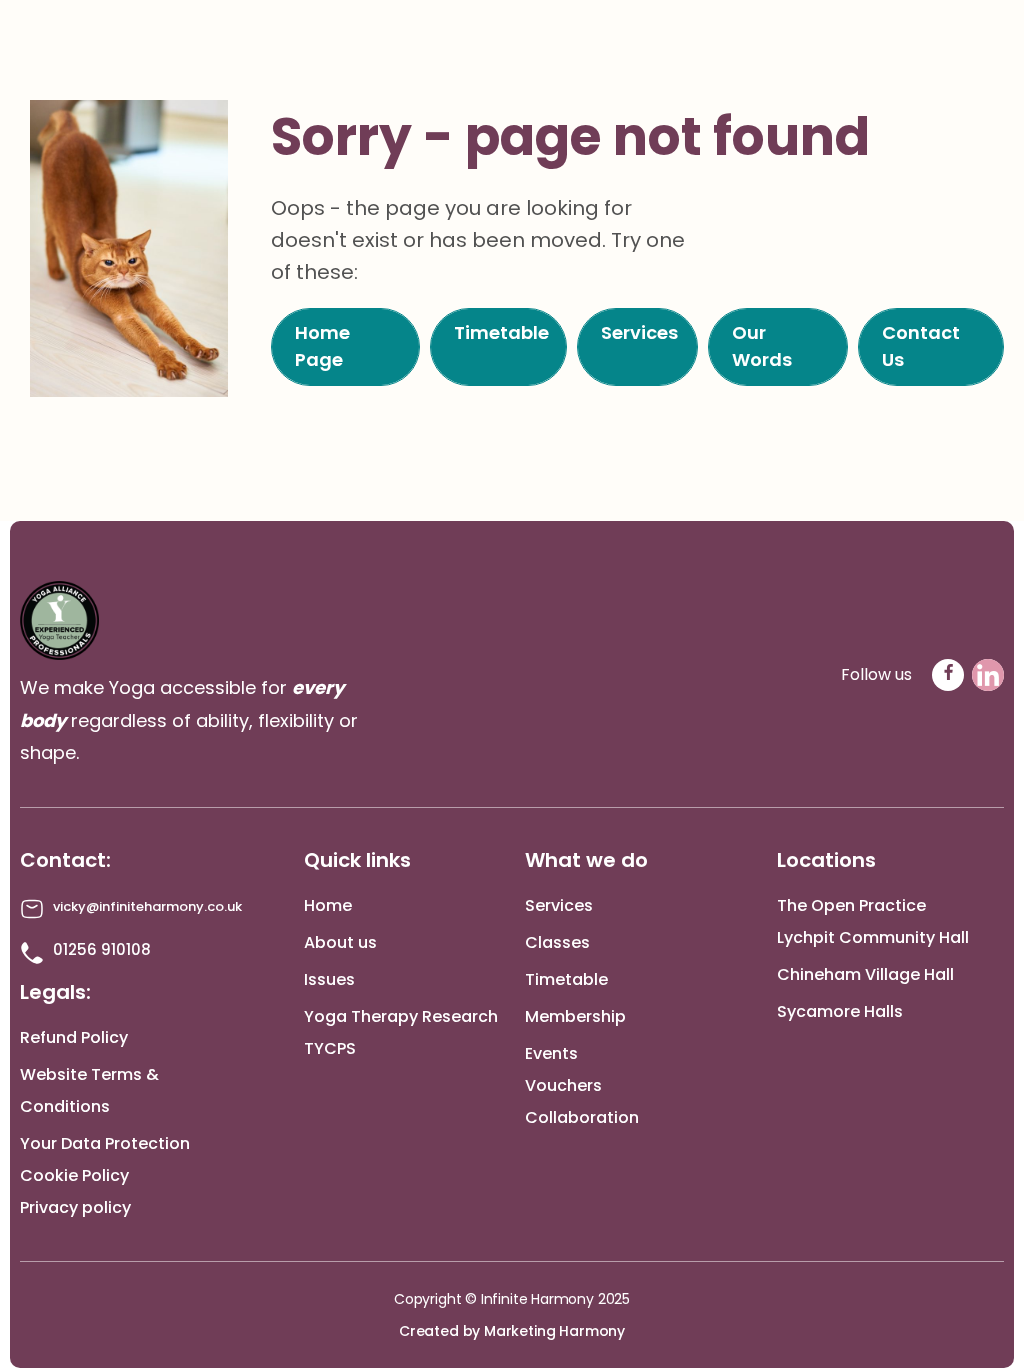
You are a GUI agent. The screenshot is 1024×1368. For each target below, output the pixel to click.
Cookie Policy (74, 1175)
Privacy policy (75, 1207)
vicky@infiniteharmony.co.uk (147, 906)
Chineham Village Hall (865, 974)
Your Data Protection (105, 1143)
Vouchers (563, 1085)
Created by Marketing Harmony (512, 1331)
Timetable (566, 979)
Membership (575, 1016)
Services (559, 905)
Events (551, 1053)
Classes (557, 942)
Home (328, 905)
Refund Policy (74, 1037)
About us (340, 942)
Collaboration (582, 1117)
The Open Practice (851, 905)
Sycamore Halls (840, 1011)
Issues (329, 979)
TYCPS (330, 1048)
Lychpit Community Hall (873, 937)
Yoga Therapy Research (401, 1016)
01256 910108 (102, 949)
